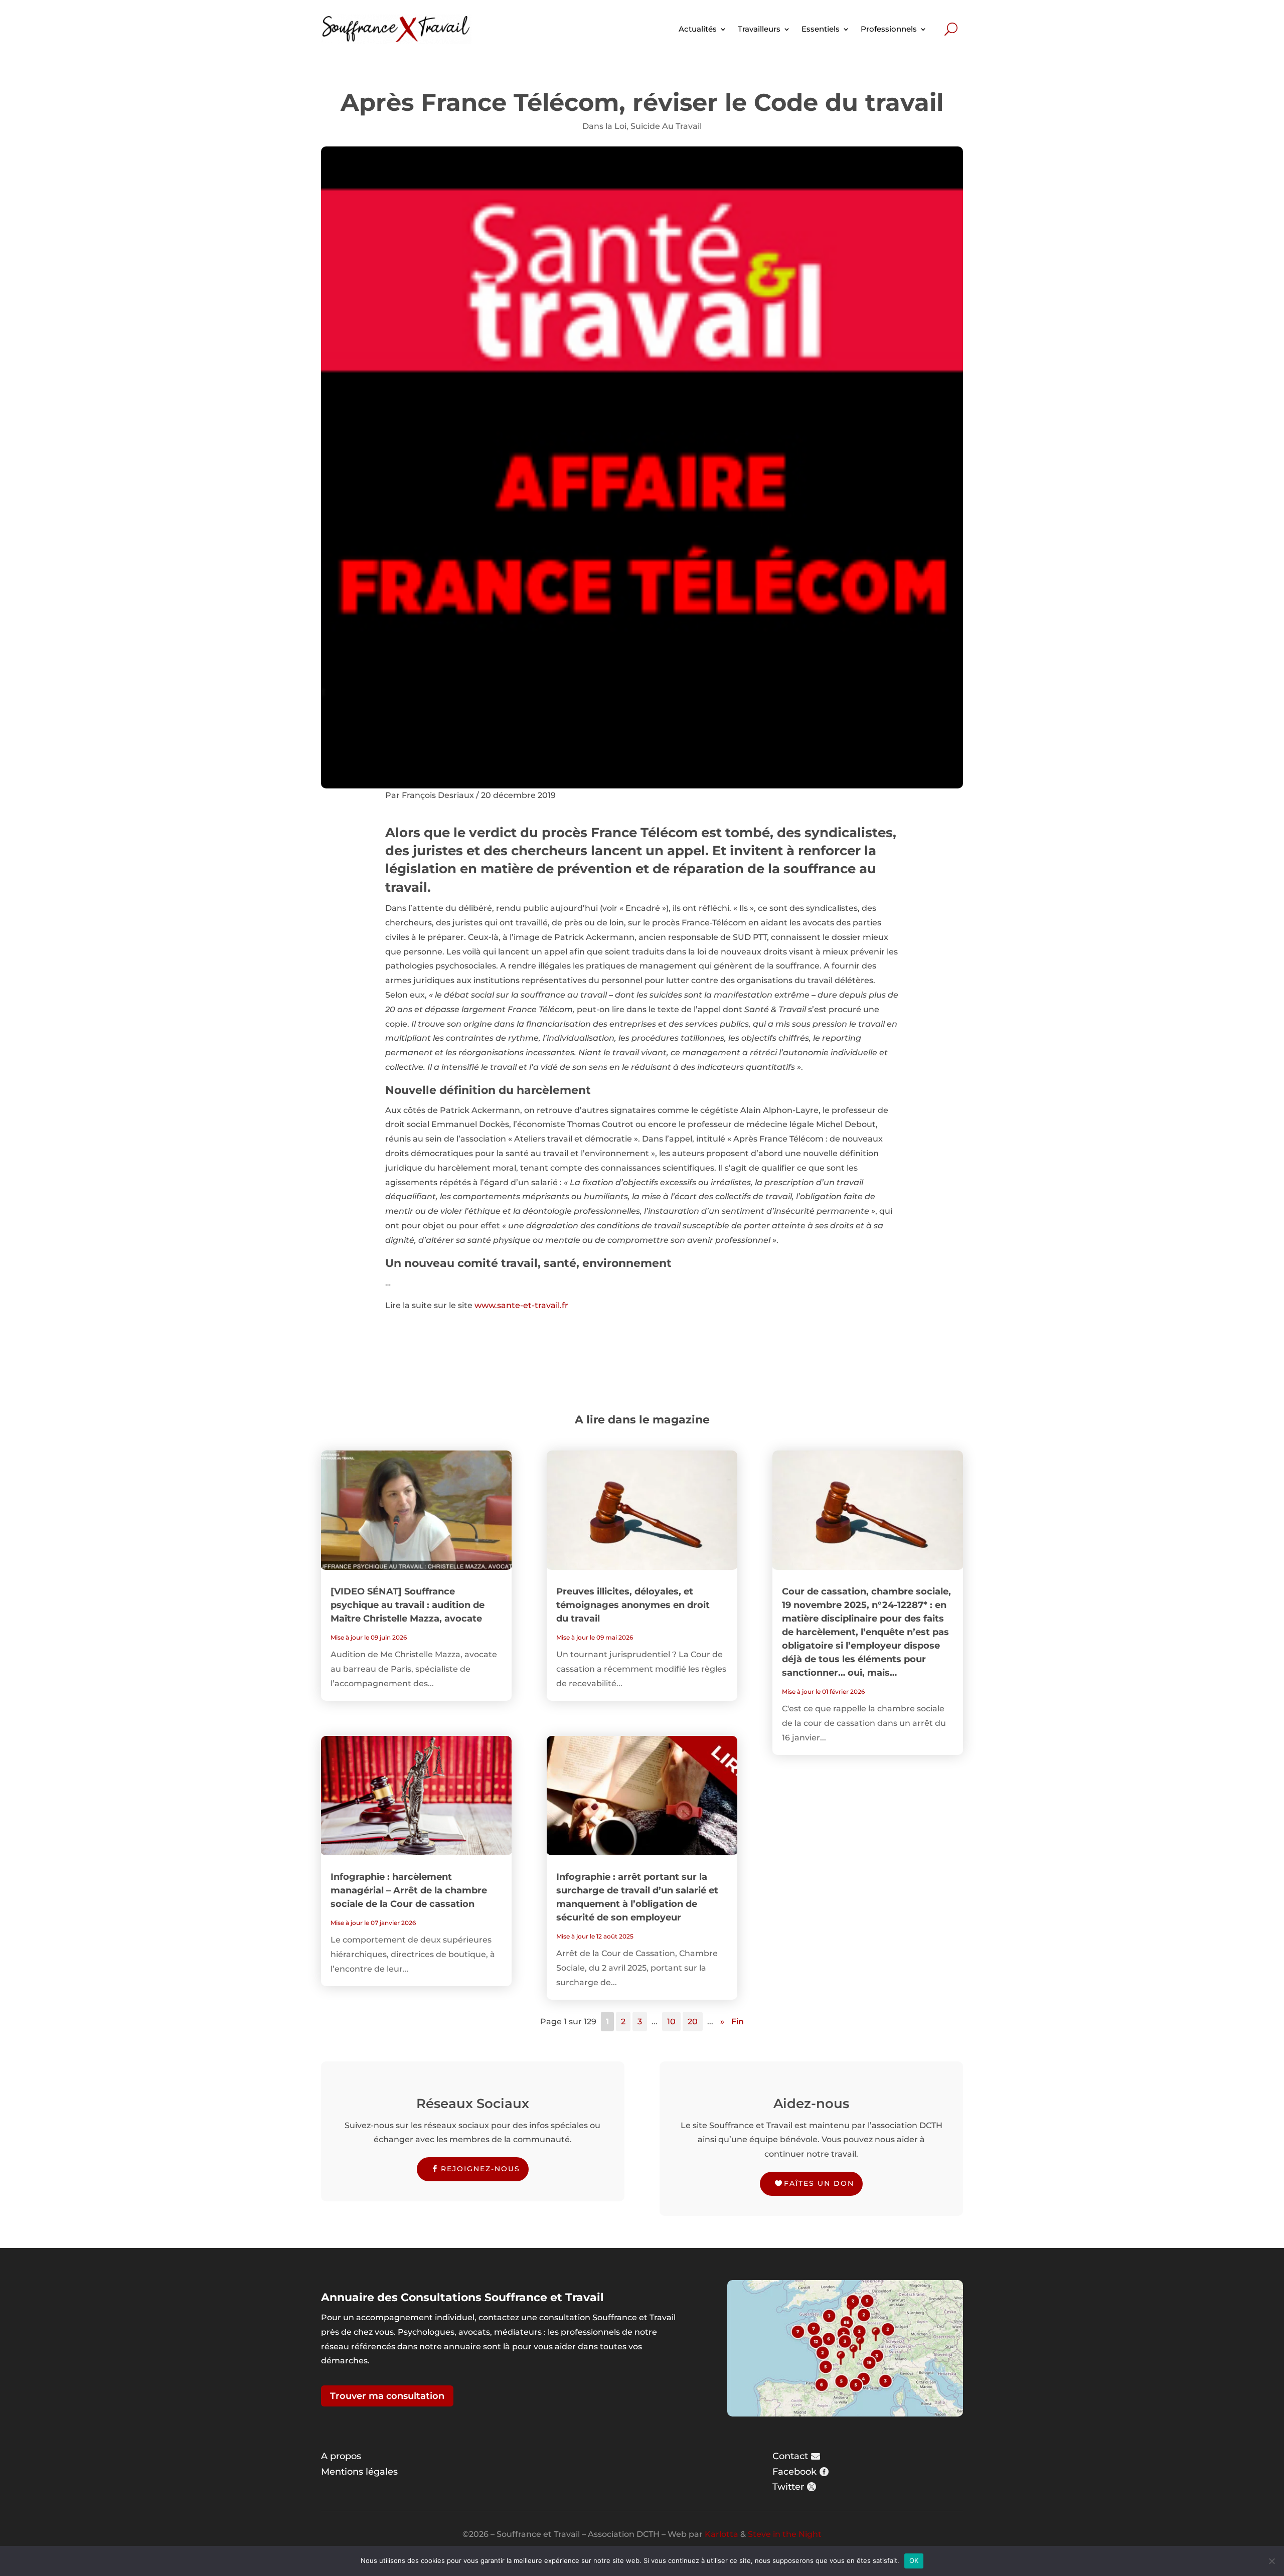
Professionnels (889, 29)
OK (914, 2560)
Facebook (794, 2472)
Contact (790, 2456)
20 (693, 2022)
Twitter (788, 2487)
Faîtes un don (819, 2183)
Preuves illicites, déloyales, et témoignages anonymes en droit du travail (633, 1605)
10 (671, 2022)
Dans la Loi (604, 126)
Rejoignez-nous (480, 2169)
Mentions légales (359, 2472)
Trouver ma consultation (387, 2396)
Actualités (698, 29)
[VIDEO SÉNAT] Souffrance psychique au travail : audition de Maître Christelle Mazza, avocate (408, 1605)
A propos (341, 2456)
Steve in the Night (785, 2534)
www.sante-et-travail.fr (521, 1305)
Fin (738, 2022)
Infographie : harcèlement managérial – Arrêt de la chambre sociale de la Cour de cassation (409, 1890)
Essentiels (821, 29)
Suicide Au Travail (666, 126)
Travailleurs (759, 29)
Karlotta (721, 2534)
